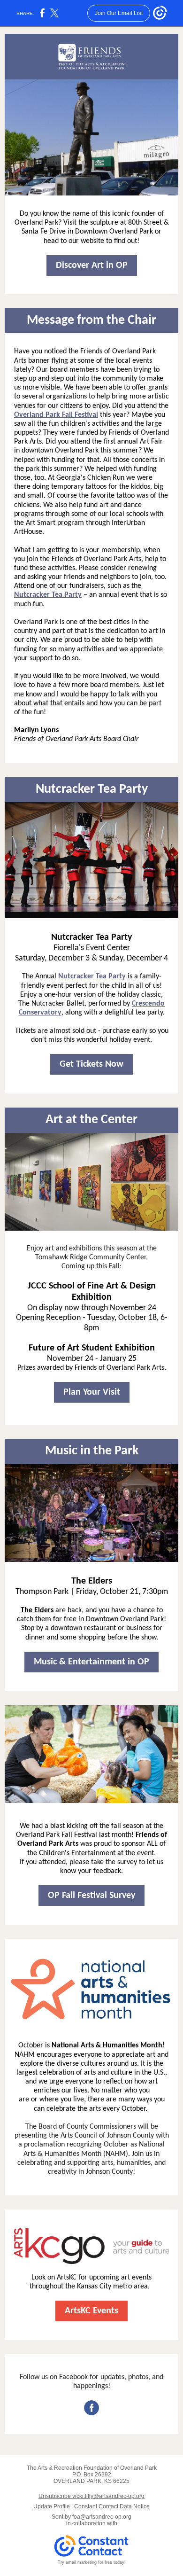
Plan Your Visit (92, 1392)
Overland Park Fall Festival (56, 415)
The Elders (37, 1610)
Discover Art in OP (92, 265)
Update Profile (52, 2506)
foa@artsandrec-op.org (102, 2517)
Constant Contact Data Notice (112, 2506)
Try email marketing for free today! (92, 2562)
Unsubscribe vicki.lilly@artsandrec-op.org (91, 2496)
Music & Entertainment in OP (91, 1662)
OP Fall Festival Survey (91, 1896)
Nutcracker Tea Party (48, 595)
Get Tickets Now (91, 1064)
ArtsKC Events (91, 2311)
